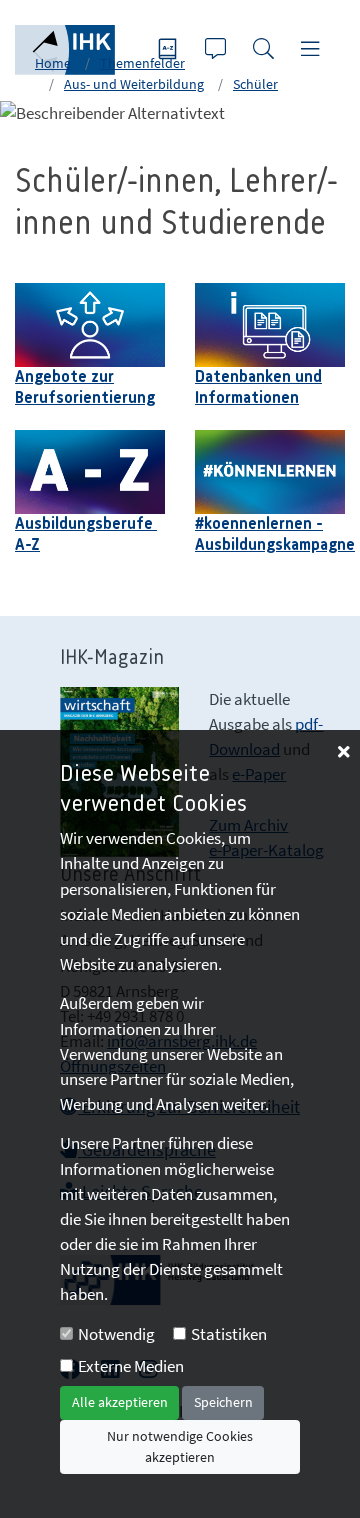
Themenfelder (142, 63)
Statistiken (229, 1334)
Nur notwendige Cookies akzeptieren (180, 1446)
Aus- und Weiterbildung (134, 84)
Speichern (223, 1402)
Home (53, 63)
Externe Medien (131, 1366)
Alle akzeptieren (120, 1402)
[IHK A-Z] (170, 50)
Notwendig (116, 1334)
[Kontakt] (218, 50)
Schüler (255, 84)
